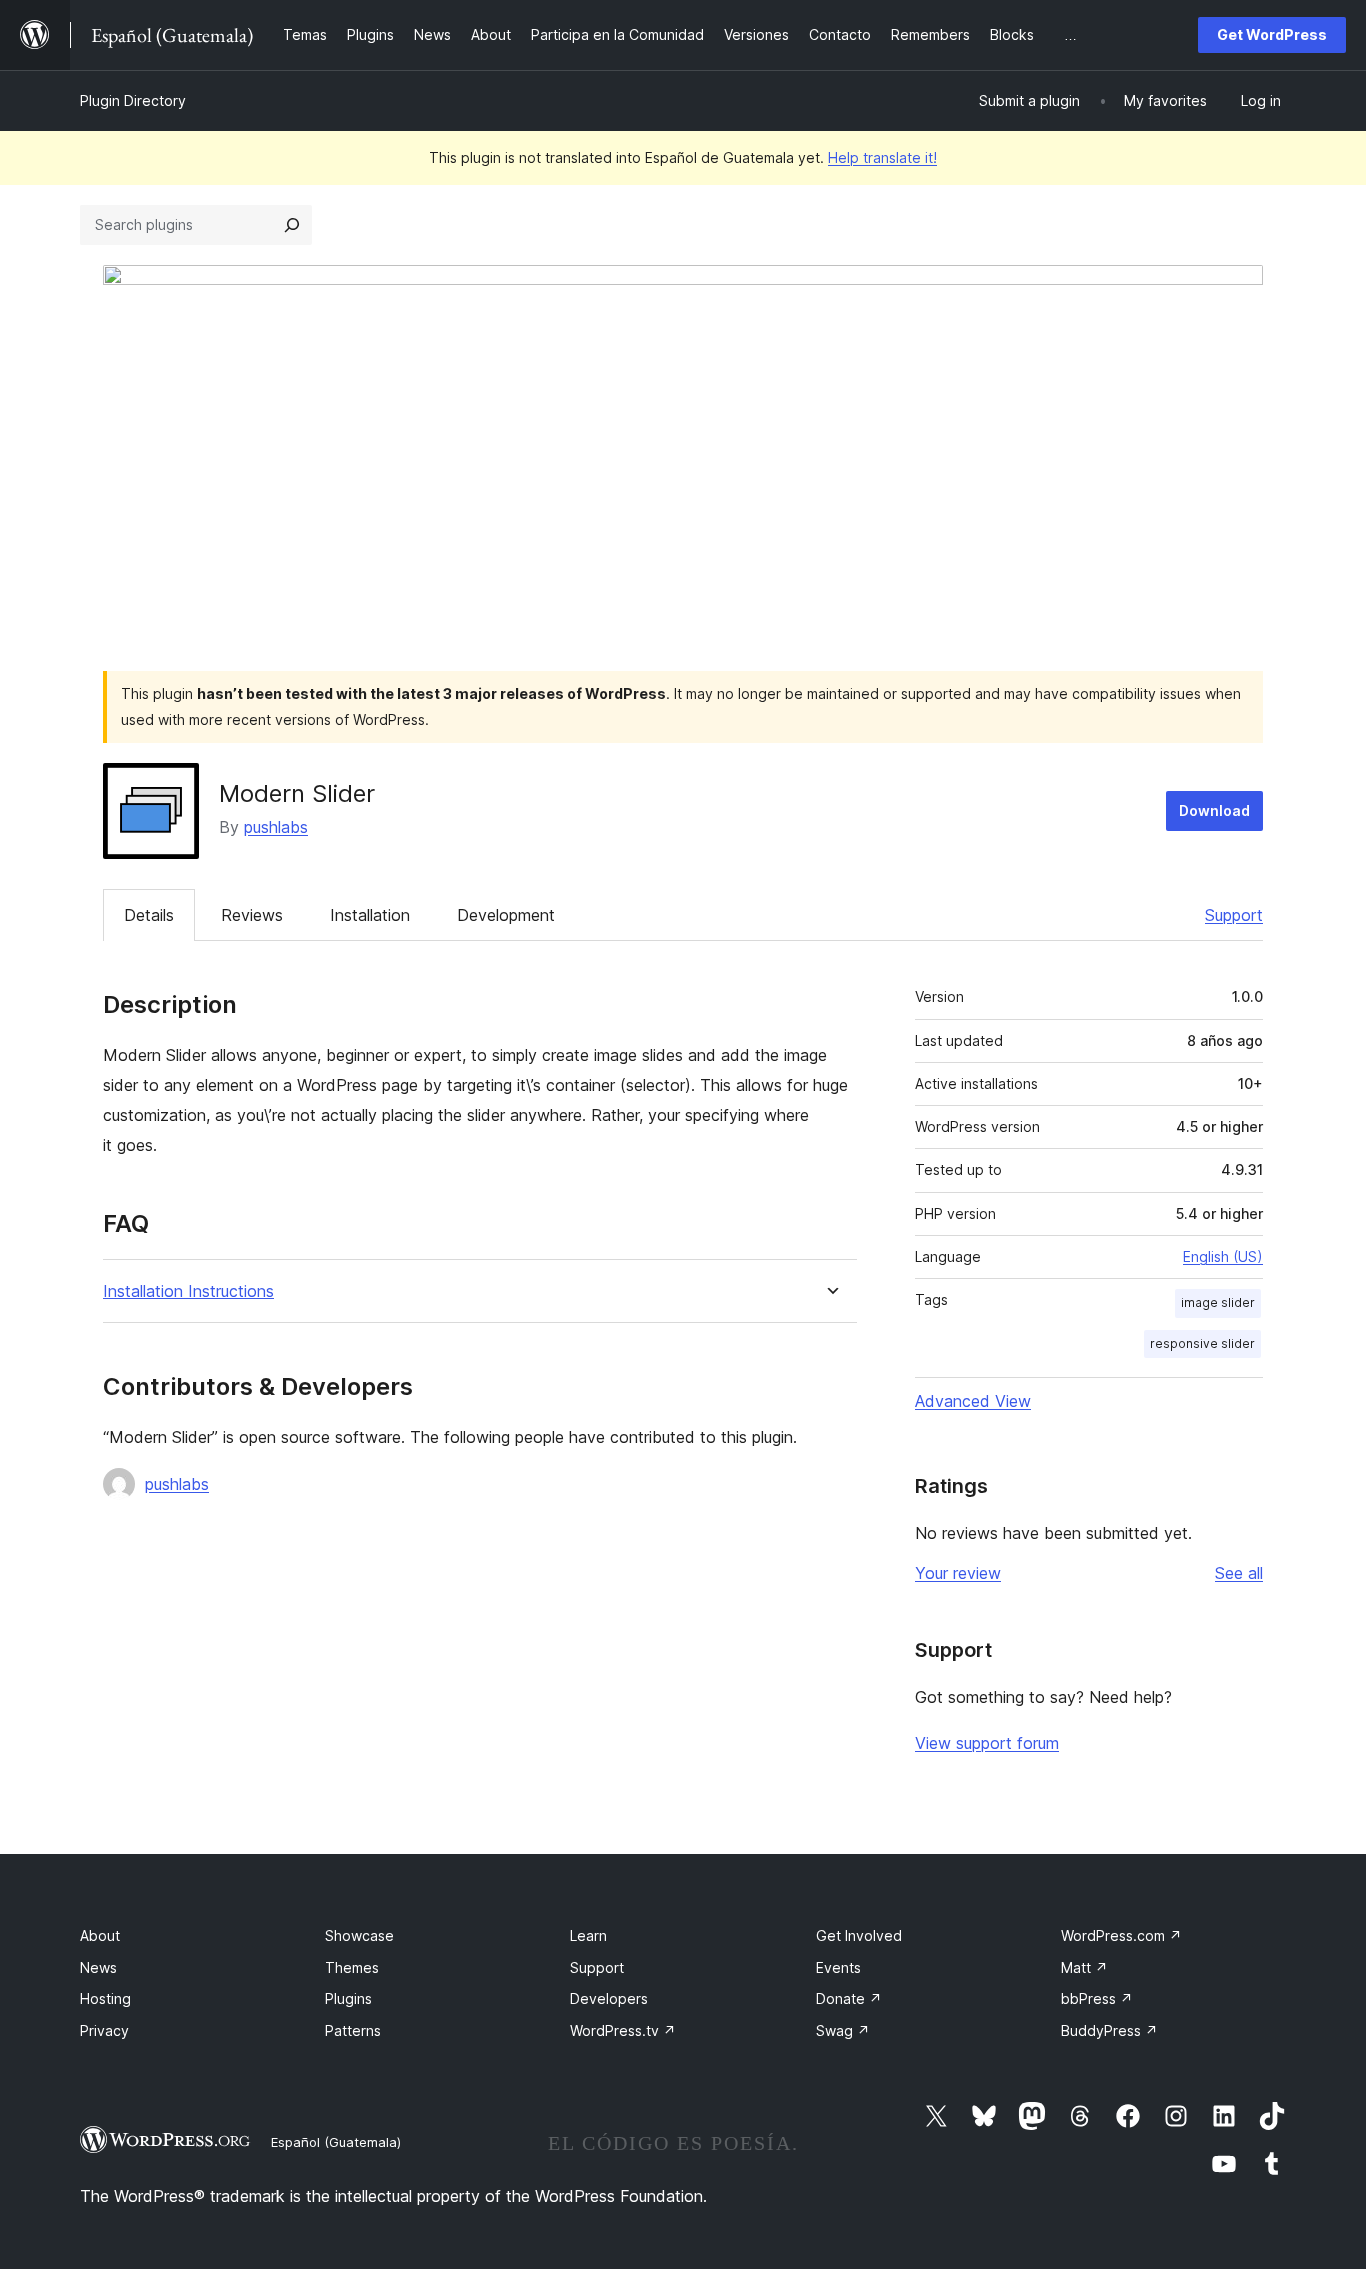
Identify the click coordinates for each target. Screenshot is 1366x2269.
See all (1239, 1573)
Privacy (104, 2030)
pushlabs (276, 827)
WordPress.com (1121, 1935)
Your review (958, 1573)
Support (1234, 915)
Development (506, 915)
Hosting (105, 1998)
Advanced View (973, 1401)
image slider (1218, 1302)
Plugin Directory (133, 100)
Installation (370, 915)
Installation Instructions (188, 1291)
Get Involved (859, 1935)
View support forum (987, 1743)
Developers (609, 1998)
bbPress (1097, 1998)
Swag (843, 2030)
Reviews (252, 915)
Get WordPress (1272, 34)
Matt (1084, 1967)
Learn (588, 1935)
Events (838, 1967)
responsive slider (1202, 1343)
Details (149, 915)
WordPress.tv (623, 2030)
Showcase (359, 1935)
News (98, 1967)
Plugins (348, 1998)
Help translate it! (882, 157)
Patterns (353, 2030)
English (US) (1223, 1256)
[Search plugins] (292, 225)
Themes (352, 1967)
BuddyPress (1109, 2030)
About (100, 1935)
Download (1214, 810)
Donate (849, 1998)
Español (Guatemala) (336, 2142)
